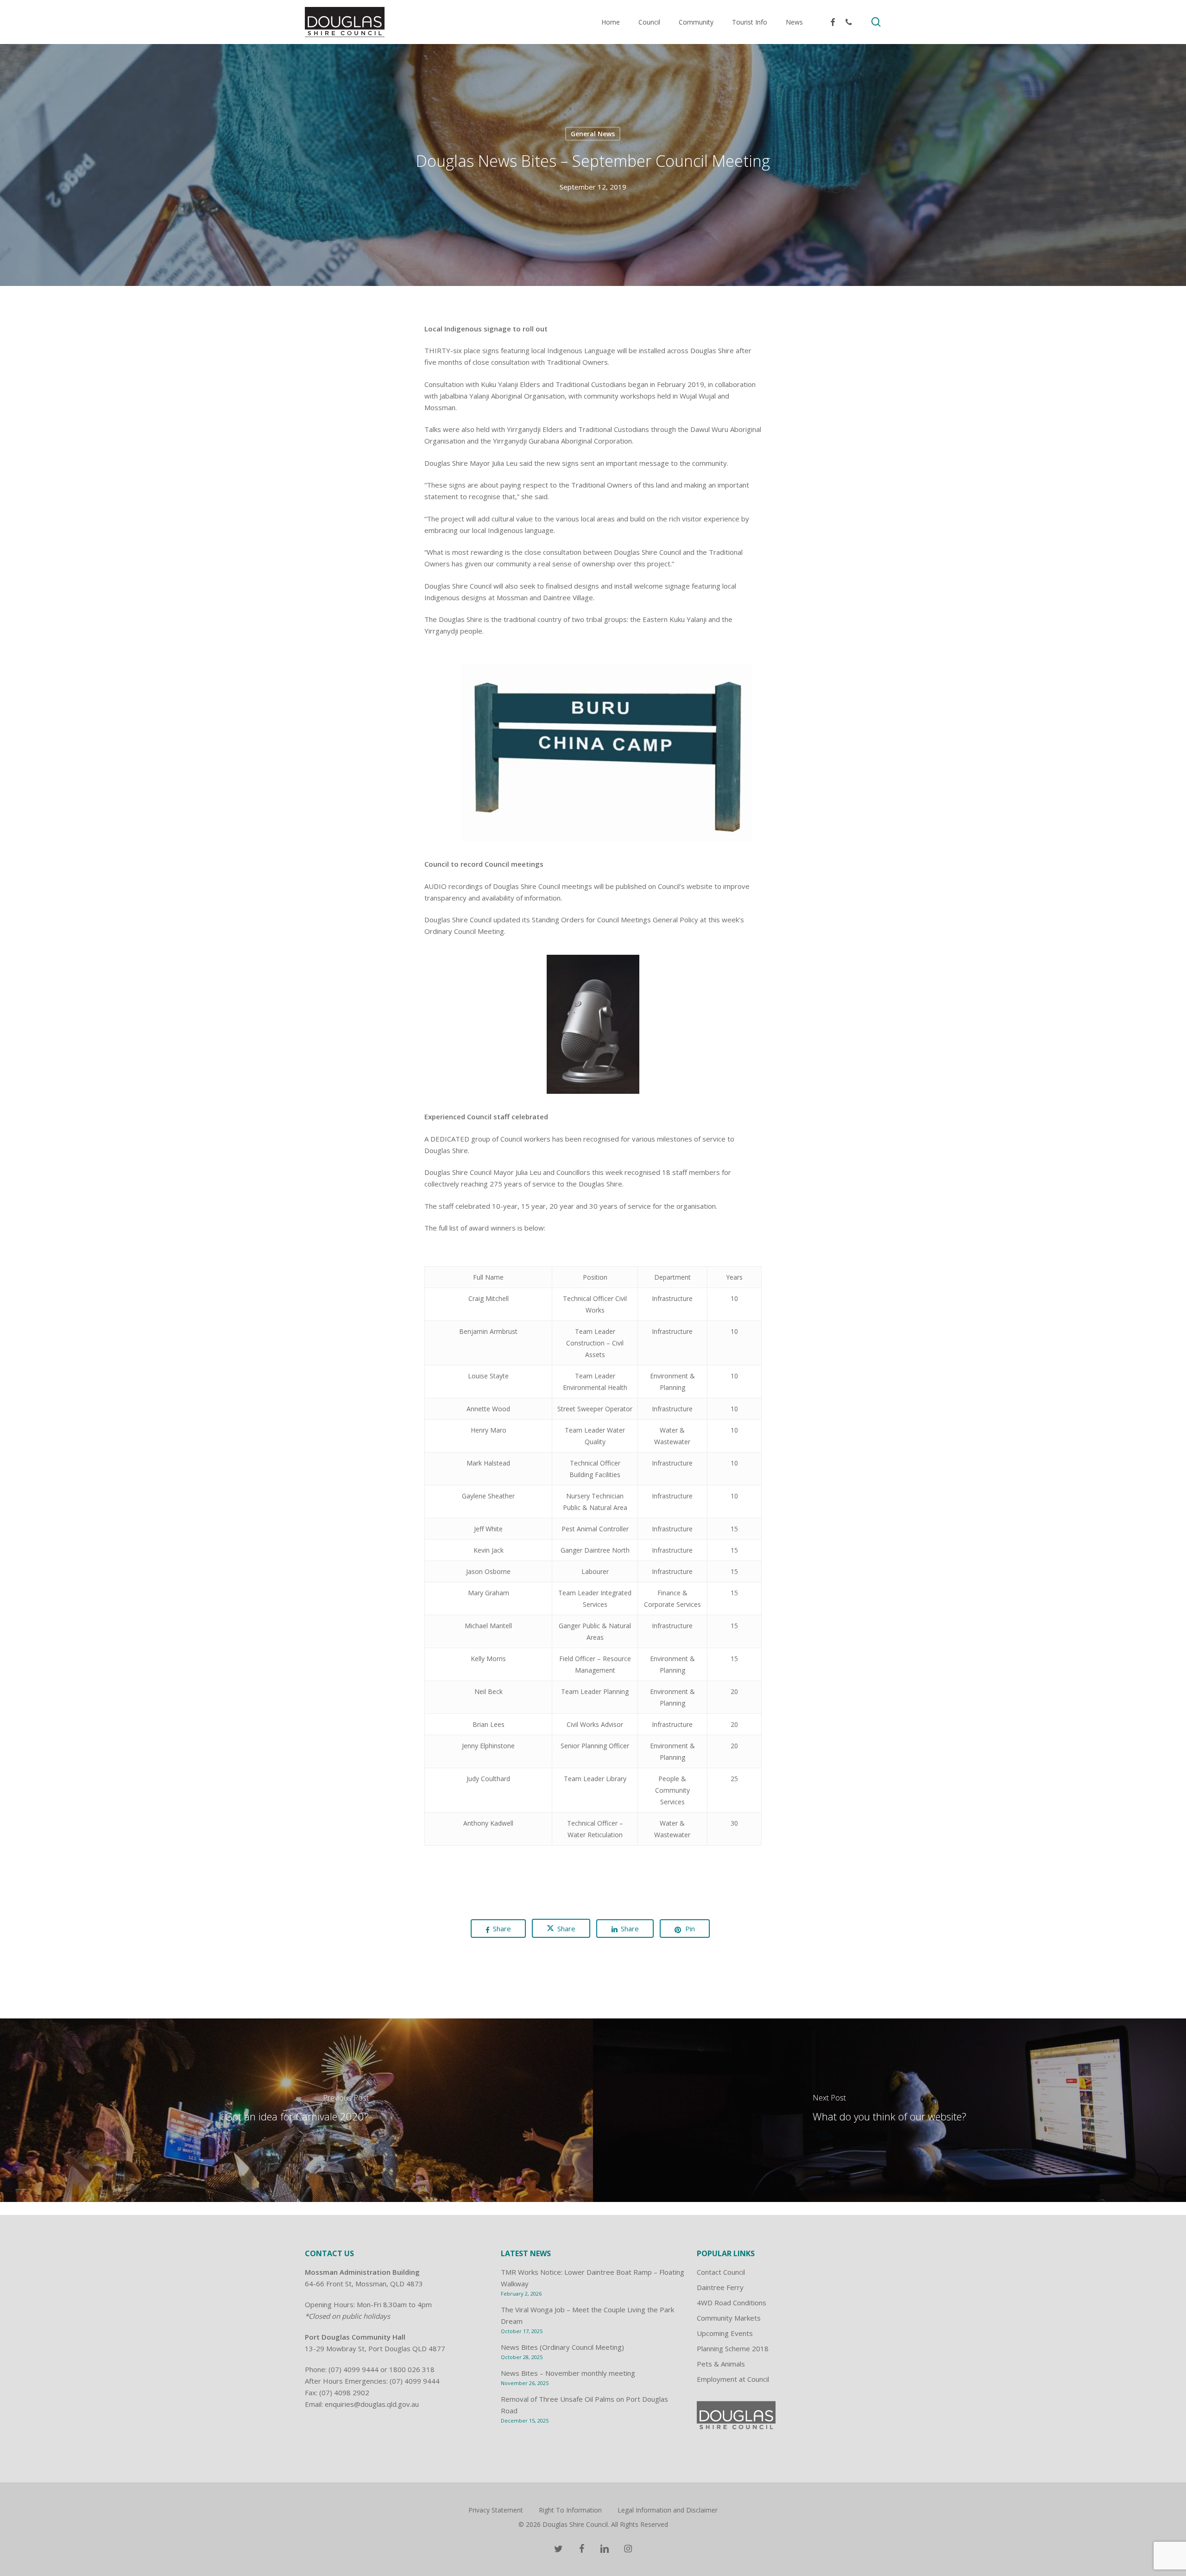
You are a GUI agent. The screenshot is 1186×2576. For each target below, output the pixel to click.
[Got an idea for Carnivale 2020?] (296, 2110)
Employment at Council (733, 2379)
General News (593, 133)
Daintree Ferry (720, 2287)
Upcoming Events (725, 2333)
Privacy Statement (496, 2510)
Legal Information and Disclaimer (668, 2510)
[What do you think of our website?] (889, 2110)
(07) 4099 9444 (353, 2369)
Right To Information (570, 2510)
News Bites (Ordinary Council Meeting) (562, 2347)
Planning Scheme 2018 (733, 2348)
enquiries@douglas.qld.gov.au (372, 2404)
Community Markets (729, 2318)
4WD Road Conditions (732, 2303)
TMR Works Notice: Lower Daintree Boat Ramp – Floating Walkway (593, 2278)
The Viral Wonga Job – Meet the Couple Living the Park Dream (587, 2315)
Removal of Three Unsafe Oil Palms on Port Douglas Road (584, 2405)
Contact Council (721, 2272)
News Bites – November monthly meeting (568, 2373)
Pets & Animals (721, 2364)
